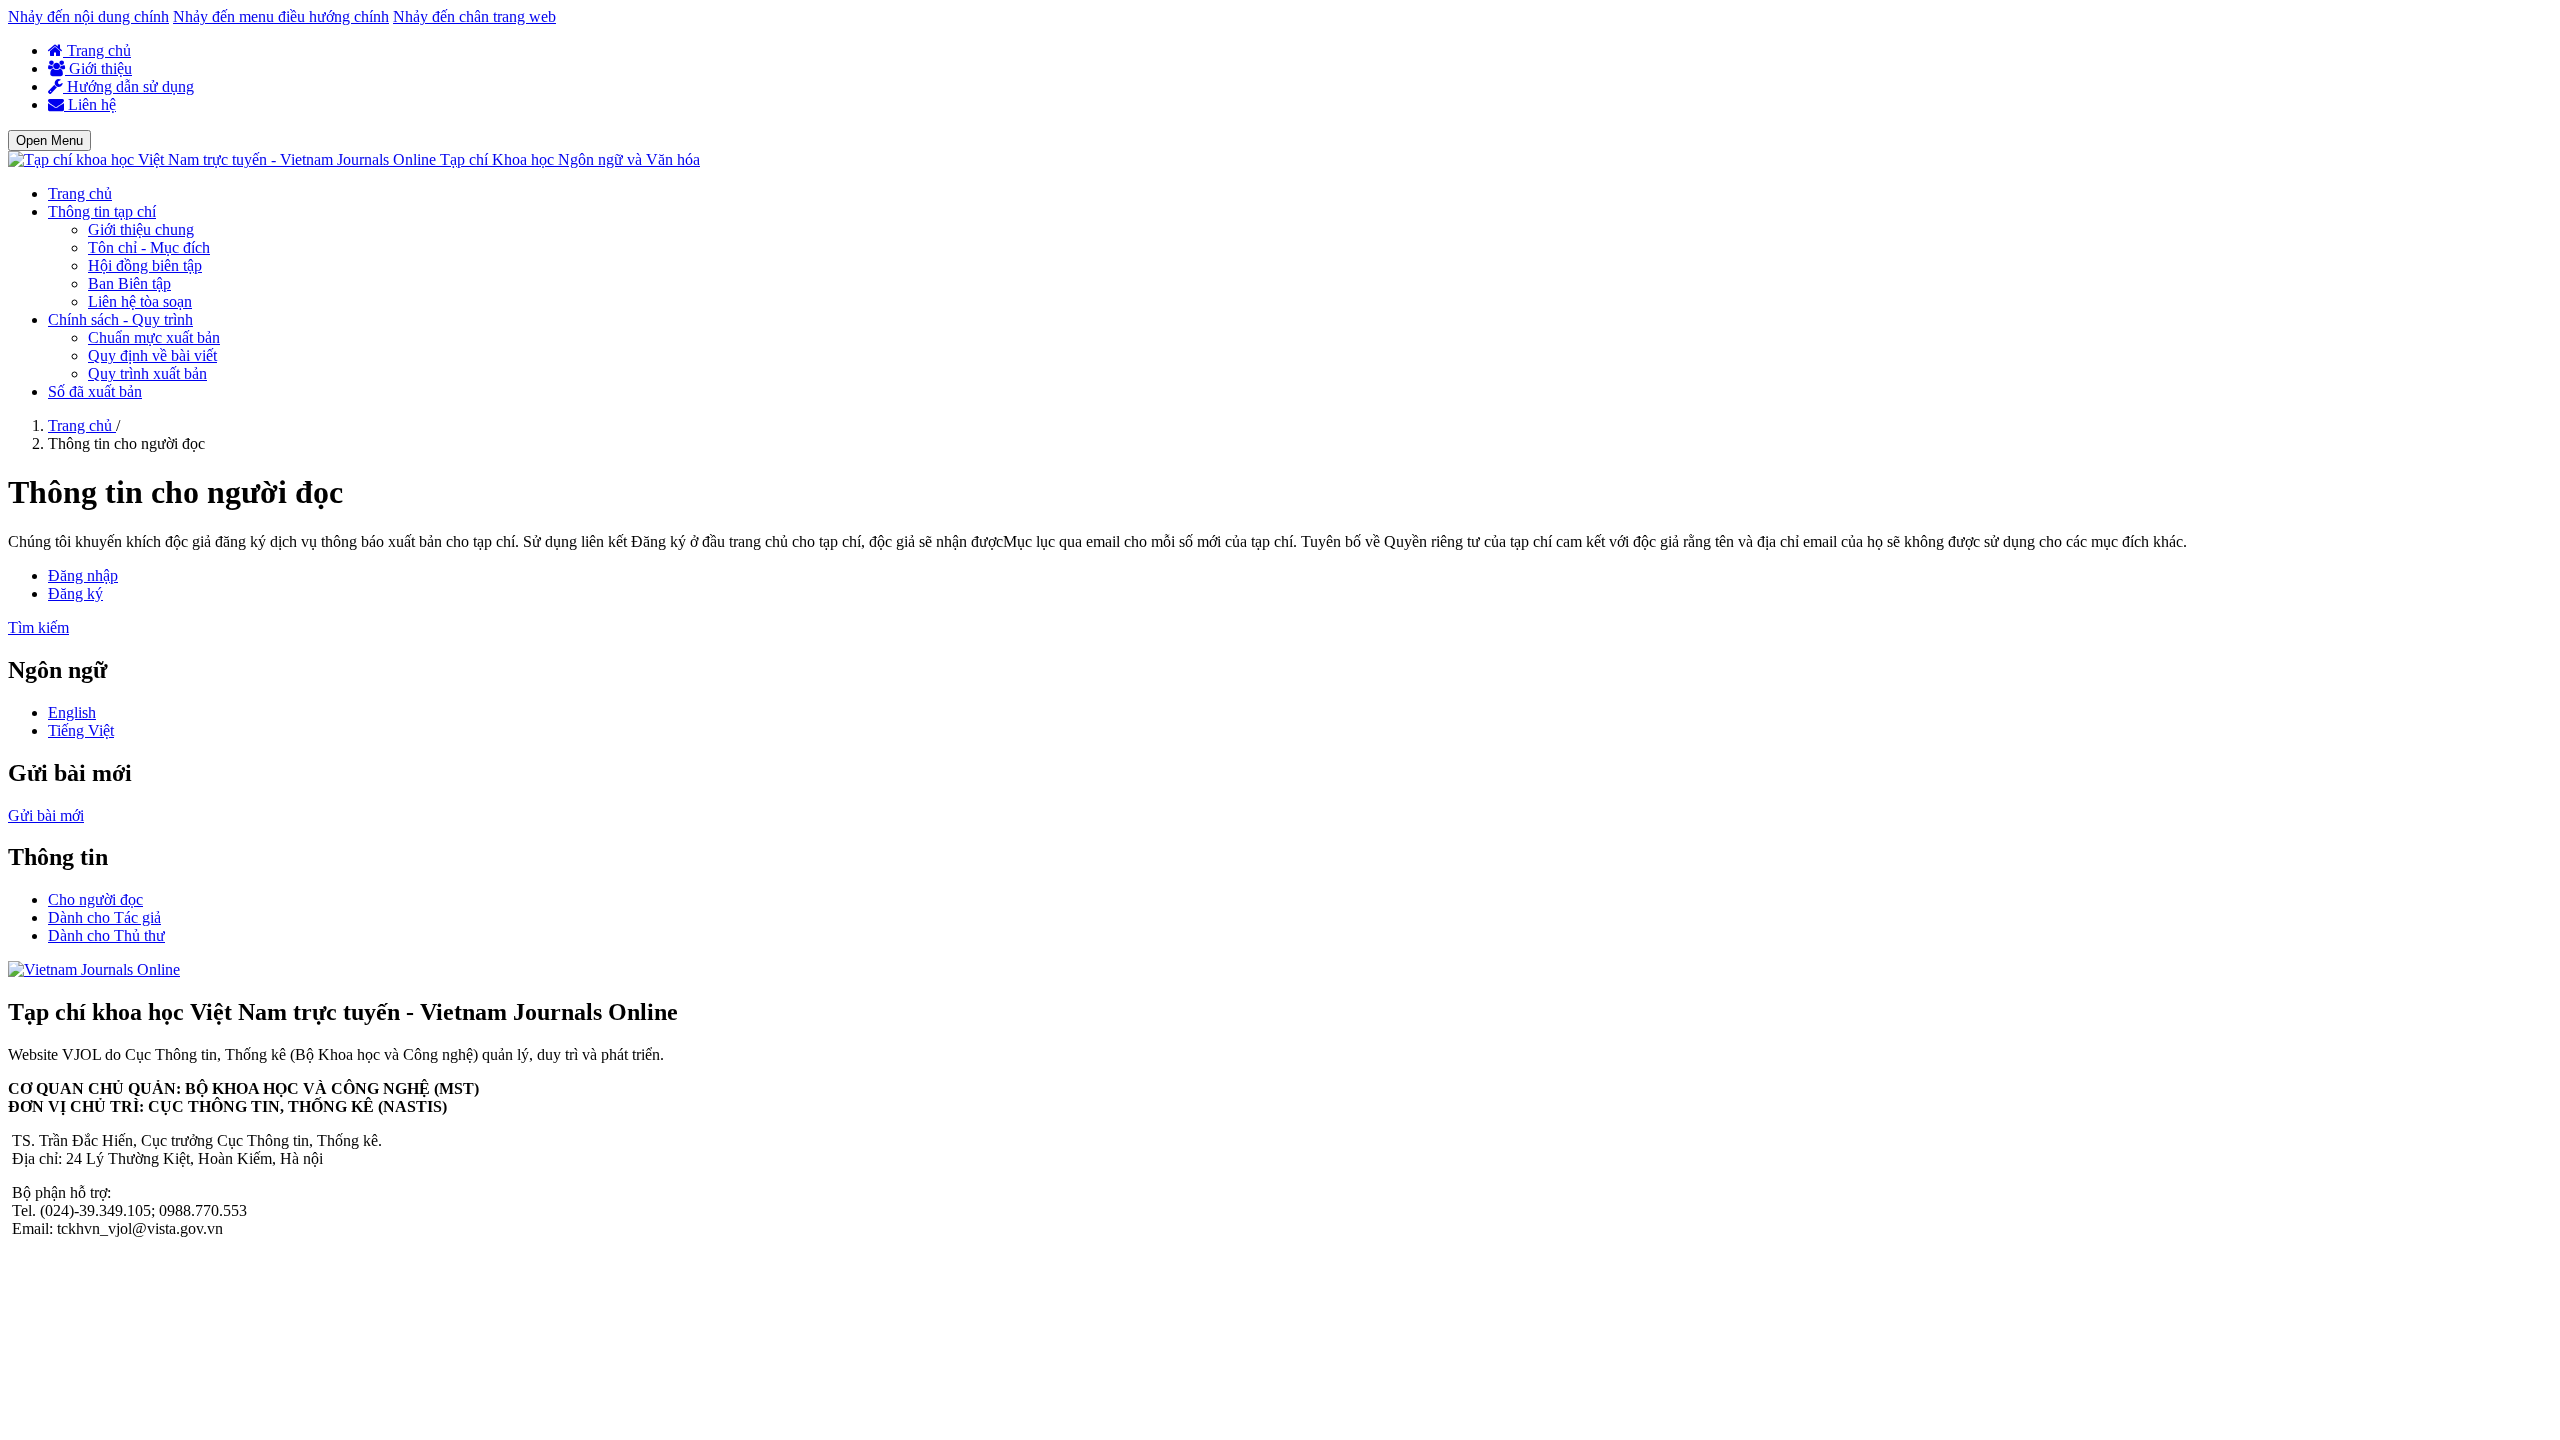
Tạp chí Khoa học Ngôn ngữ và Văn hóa (570, 159)
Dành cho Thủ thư (106, 935)
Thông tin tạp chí (102, 211)
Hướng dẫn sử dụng (128, 86)
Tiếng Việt (81, 730)
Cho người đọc (95, 899)
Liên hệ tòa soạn (140, 301)
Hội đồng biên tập (145, 265)
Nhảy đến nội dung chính (88, 16)
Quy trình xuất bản (147, 373)
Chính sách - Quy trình (120, 319)
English (72, 712)
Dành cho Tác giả (104, 917)
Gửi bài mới (46, 815)
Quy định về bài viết (152, 355)
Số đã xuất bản (95, 391)
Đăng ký (75, 593)
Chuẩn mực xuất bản (154, 337)
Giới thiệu (98, 68)
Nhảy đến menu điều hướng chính (281, 16)
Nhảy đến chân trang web (474, 16)
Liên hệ (90, 104)
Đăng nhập (83, 575)
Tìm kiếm (38, 627)
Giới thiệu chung (141, 229)
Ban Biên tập (129, 283)
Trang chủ (97, 50)
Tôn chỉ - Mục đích (149, 247)
